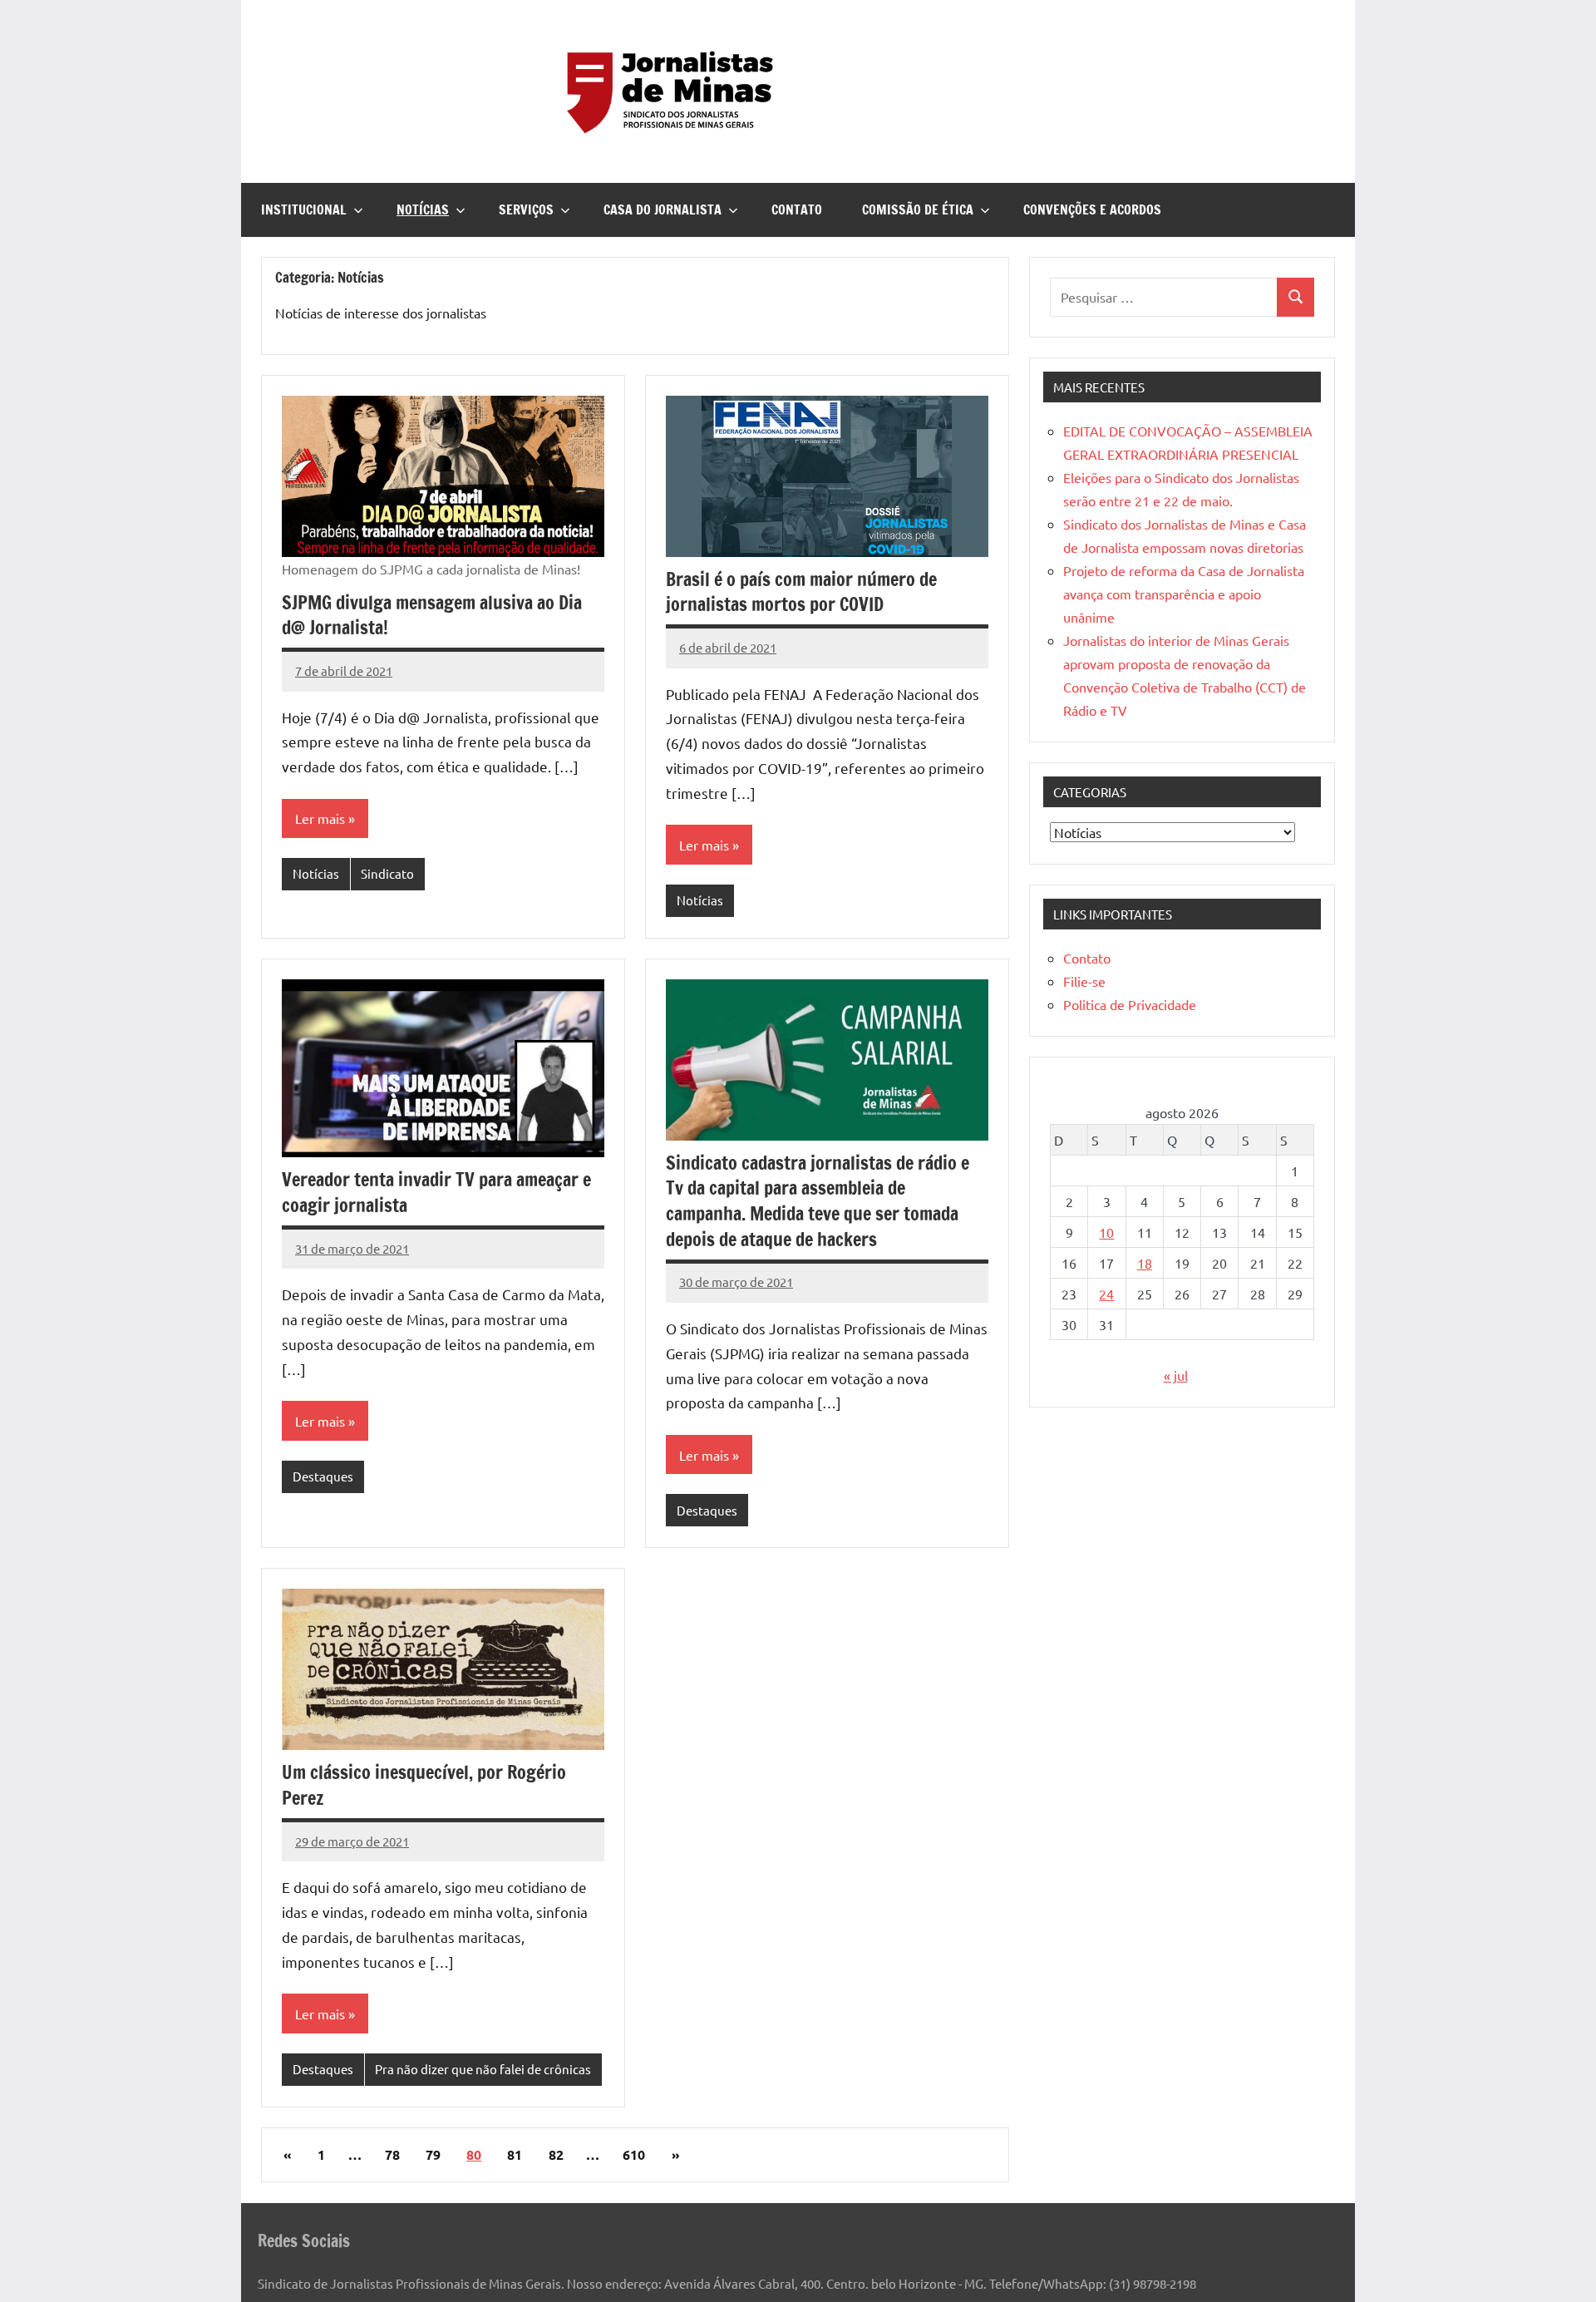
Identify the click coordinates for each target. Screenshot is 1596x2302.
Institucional (304, 209)
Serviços (526, 209)
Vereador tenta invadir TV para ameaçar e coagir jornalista (436, 1192)
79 (433, 2154)
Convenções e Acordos (1092, 209)
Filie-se (1084, 981)
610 (634, 2154)
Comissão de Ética (918, 209)
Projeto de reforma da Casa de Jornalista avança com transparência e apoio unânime (1184, 594)
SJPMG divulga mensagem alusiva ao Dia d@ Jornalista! (432, 615)
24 (1106, 1294)
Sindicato (387, 873)
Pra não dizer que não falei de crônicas (483, 2069)
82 (556, 2154)
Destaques (323, 1476)
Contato (797, 209)
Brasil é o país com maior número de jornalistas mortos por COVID (801, 592)
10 (1106, 1232)
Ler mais (320, 818)
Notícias (423, 209)
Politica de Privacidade (1130, 1004)
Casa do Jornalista (663, 209)
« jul (1176, 1375)
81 (515, 2154)
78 (392, 2154)
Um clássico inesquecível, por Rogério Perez (424, 1785)
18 (1145, 1263)
